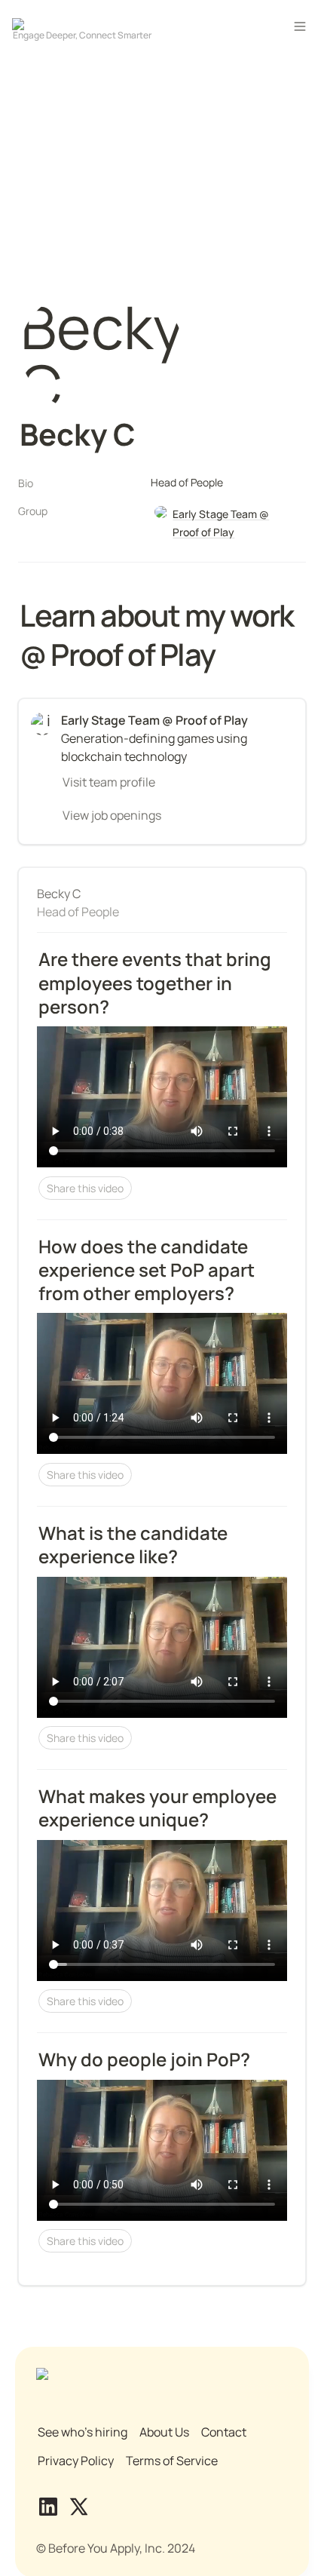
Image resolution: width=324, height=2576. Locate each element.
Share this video (85, 1188)
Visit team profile (109, 782)
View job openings (112, 815)
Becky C (59, 894)
